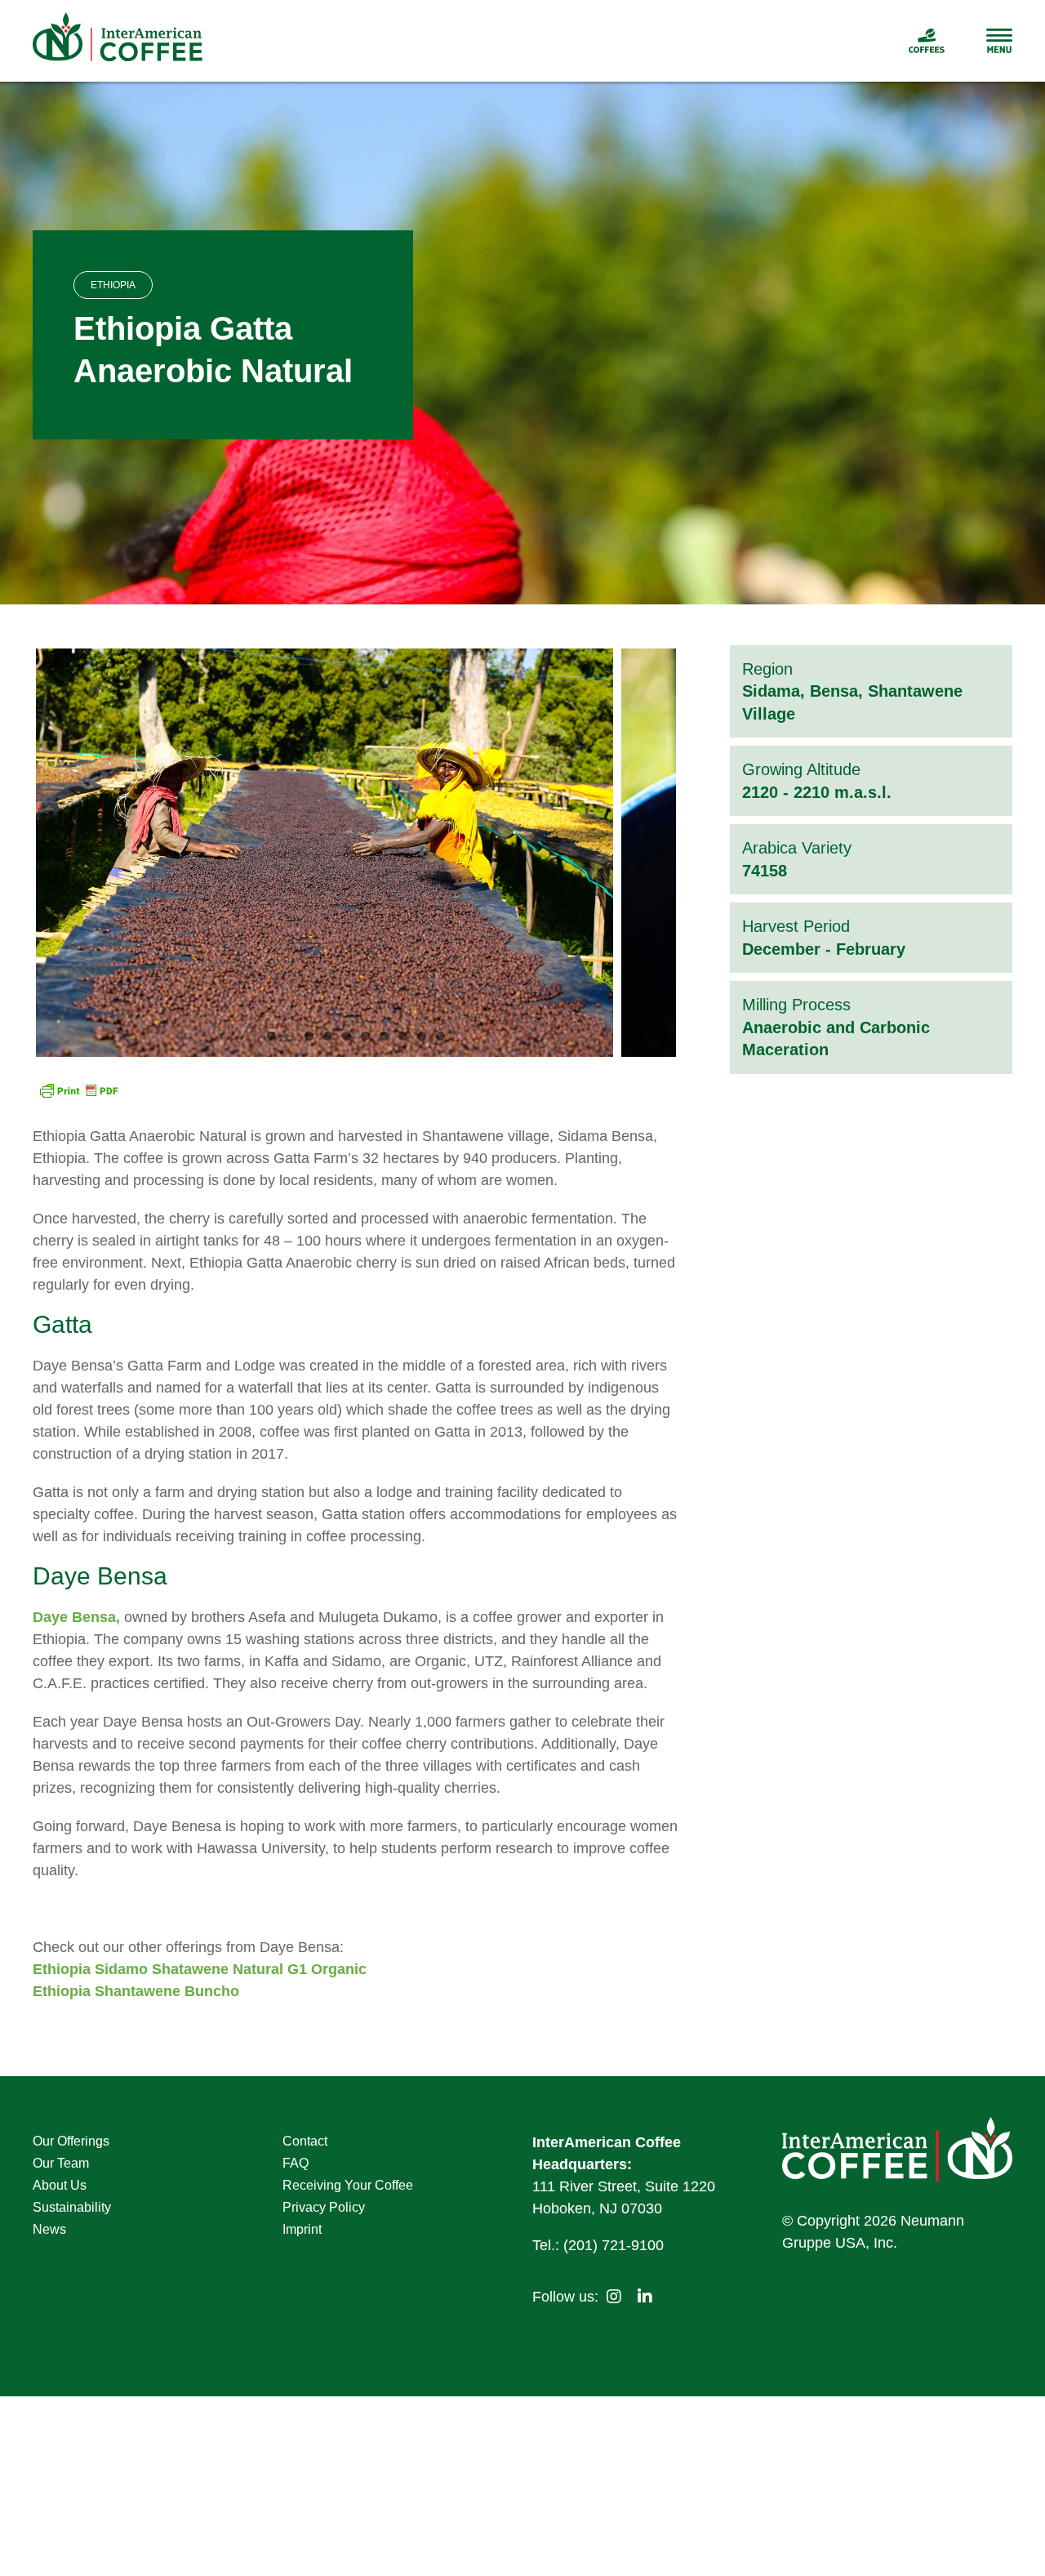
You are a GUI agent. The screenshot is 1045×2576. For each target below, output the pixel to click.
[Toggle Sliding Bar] (979, 41)
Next (664, 853)
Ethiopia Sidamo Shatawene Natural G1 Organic (200, 1969)
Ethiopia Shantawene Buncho (136, 1991)
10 (440, 1036)
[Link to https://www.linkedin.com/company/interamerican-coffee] (645, 2297)
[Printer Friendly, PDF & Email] (78, 1093)
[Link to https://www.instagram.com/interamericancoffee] (614, 2297)
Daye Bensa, (76, 1617)
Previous (48, 853)
